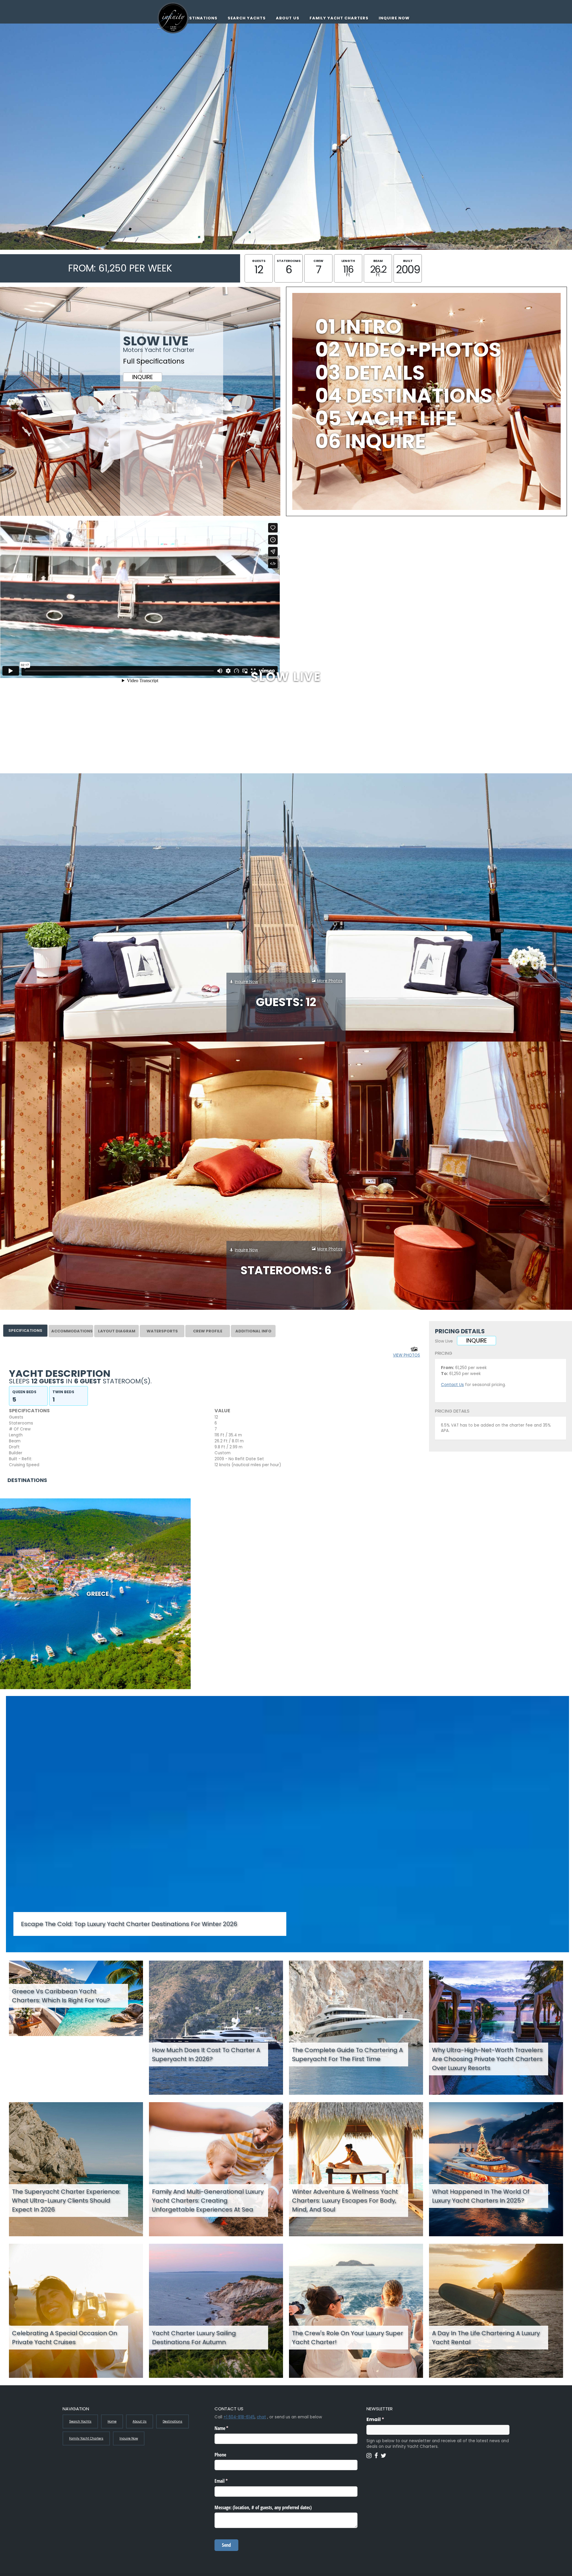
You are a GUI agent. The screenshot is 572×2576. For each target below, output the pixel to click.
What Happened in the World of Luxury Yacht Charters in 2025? (481, 2196)
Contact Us (452, 1385)
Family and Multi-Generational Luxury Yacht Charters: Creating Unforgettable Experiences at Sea (208, 2201)
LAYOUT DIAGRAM (117, 1331)
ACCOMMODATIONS (72, 1331)
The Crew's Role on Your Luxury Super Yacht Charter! (348, 2338)
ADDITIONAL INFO (253, 1331)
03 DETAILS (370, 373)
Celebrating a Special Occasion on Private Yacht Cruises (64, 2338)
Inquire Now (394, 18)
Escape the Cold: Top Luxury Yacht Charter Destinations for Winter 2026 (129, 1924)
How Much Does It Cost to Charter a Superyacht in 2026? (206, 2054)
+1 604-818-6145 (239, 2417)
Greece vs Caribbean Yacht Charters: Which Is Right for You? (61, 1996)
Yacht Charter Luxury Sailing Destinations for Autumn (194, 2338)
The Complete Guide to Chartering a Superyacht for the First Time (347, 2054)
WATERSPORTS (162, 1331)
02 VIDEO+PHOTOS (408, 350)
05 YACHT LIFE (386, 418)
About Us (288, 18)
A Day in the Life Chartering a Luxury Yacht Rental (486, 2338)
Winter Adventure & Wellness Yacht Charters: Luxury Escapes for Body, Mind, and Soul (345, 2201)
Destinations (200, 18)
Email (387, 2419)
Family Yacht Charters (339, 18)
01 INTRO (358, 327)
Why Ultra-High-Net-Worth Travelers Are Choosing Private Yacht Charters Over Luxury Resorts (487, 2059)
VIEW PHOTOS (407, 1355)
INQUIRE (143, 377)
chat (261, 2417)
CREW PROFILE (208, 1331)
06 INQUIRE (370, 441)
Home (112, 2421)
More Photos (330, 981)
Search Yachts (247, 18)
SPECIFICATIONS (25, 1330)
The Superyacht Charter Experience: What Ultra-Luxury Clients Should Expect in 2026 (66, 2201)
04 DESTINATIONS (404, 396)
